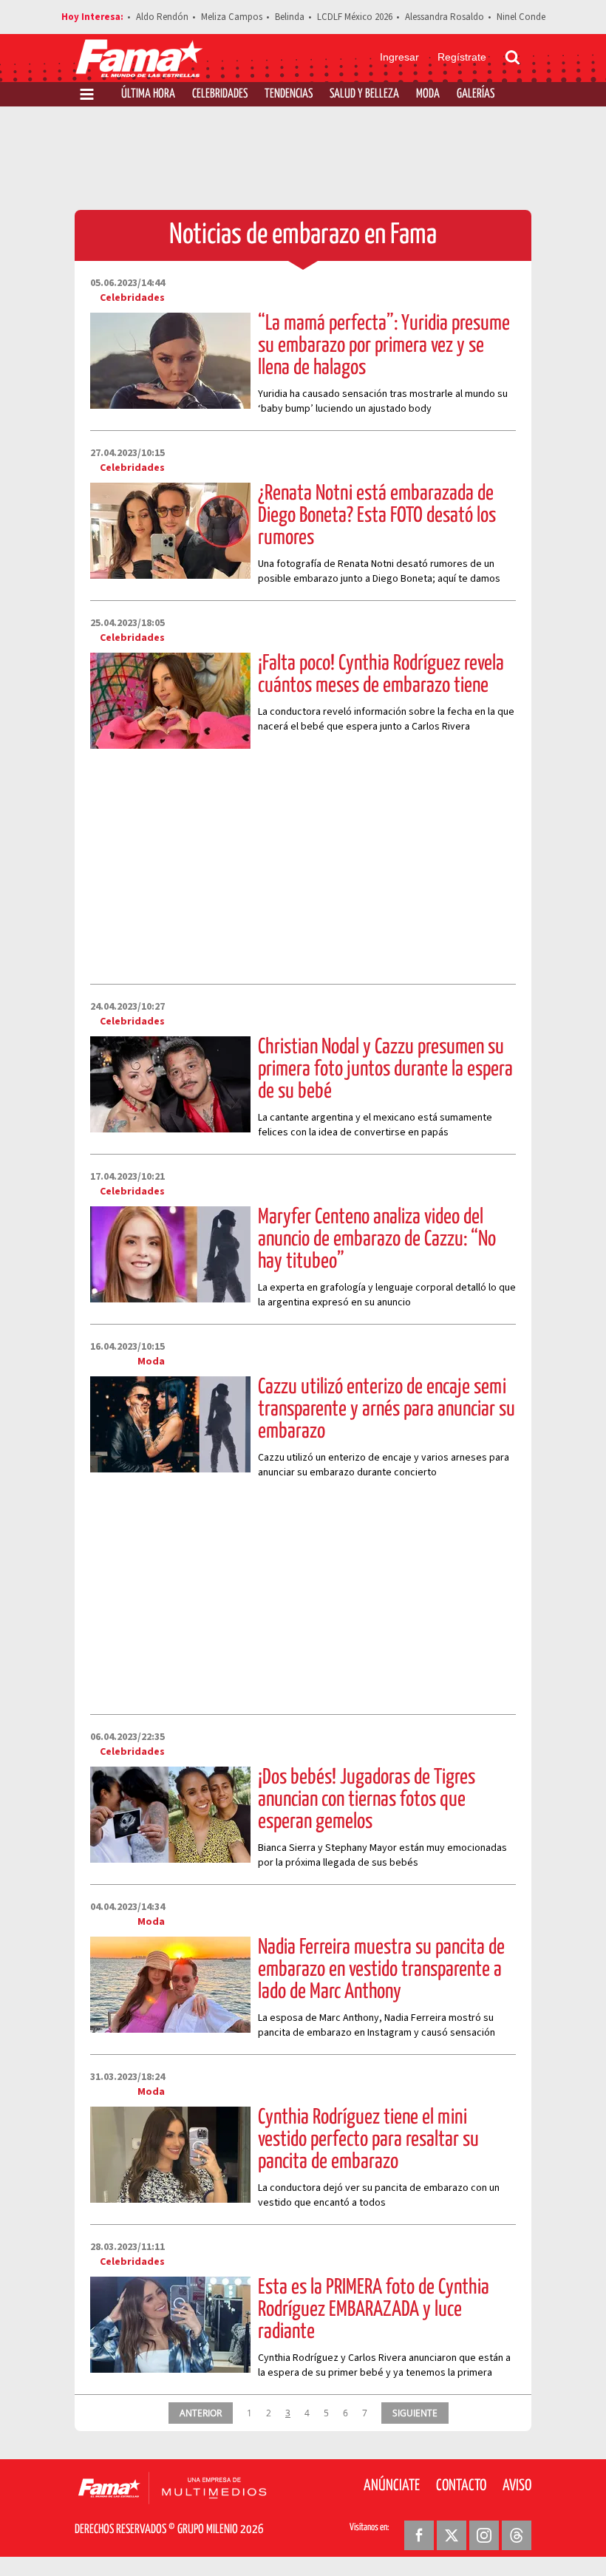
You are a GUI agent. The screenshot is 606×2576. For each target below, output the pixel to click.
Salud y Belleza (364, 94)
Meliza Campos (232, 17)
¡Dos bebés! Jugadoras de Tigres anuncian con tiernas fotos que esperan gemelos (367, 1800)
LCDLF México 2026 (355, 17)
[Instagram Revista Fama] (484, 2535)
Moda (428, 94)
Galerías (476, 94)
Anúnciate (392, 2486)
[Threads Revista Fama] (517, 2535)
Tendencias (289, 94)
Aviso (517, 2486)
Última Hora (148, 94)
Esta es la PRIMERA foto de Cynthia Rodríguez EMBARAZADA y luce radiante (374, 2310)
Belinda (290, 17)
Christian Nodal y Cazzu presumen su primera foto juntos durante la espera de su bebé (385, 1070)
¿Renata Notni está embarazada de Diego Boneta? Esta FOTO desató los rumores (377, 516)
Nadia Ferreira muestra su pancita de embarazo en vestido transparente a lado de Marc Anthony (381, 1970)
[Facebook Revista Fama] (419, 2535)
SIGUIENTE (415, 2413)
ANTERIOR (201, 2413)
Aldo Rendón (162, 17)
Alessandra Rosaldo (445, 17)
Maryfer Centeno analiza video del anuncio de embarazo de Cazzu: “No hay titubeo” (377, 1240)
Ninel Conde (521, 17)
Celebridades (220, 94)
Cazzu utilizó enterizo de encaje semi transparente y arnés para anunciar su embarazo (387, 1410)
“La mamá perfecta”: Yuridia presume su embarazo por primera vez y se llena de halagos (384, 346)
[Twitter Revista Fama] (452, 2535)
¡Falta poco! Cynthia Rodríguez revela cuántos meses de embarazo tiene (381, 675)
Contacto (461, 2486)
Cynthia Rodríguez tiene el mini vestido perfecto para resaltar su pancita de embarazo (368, 2140)
